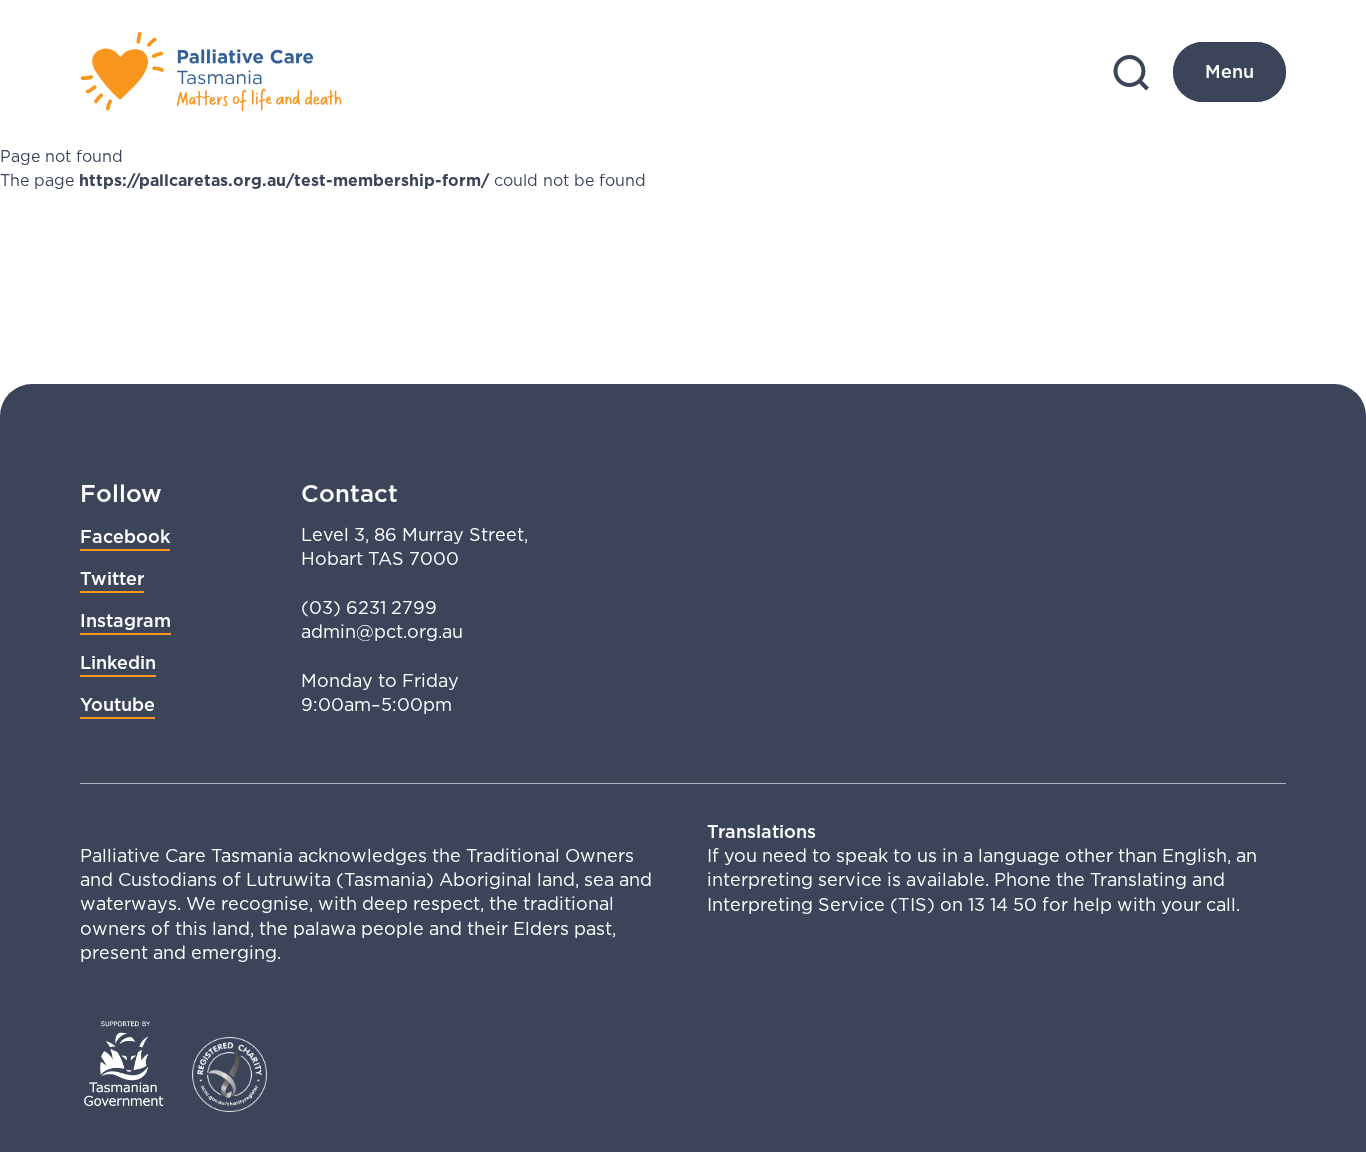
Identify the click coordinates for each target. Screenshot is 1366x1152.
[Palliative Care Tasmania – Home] (211, 72)
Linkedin (118, 662)
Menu (1229, 71)
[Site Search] (1131, 72)
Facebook (125, 536)
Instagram (125, 620)
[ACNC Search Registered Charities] (229, 1074)
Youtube (117, 704)
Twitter (112, 578)
